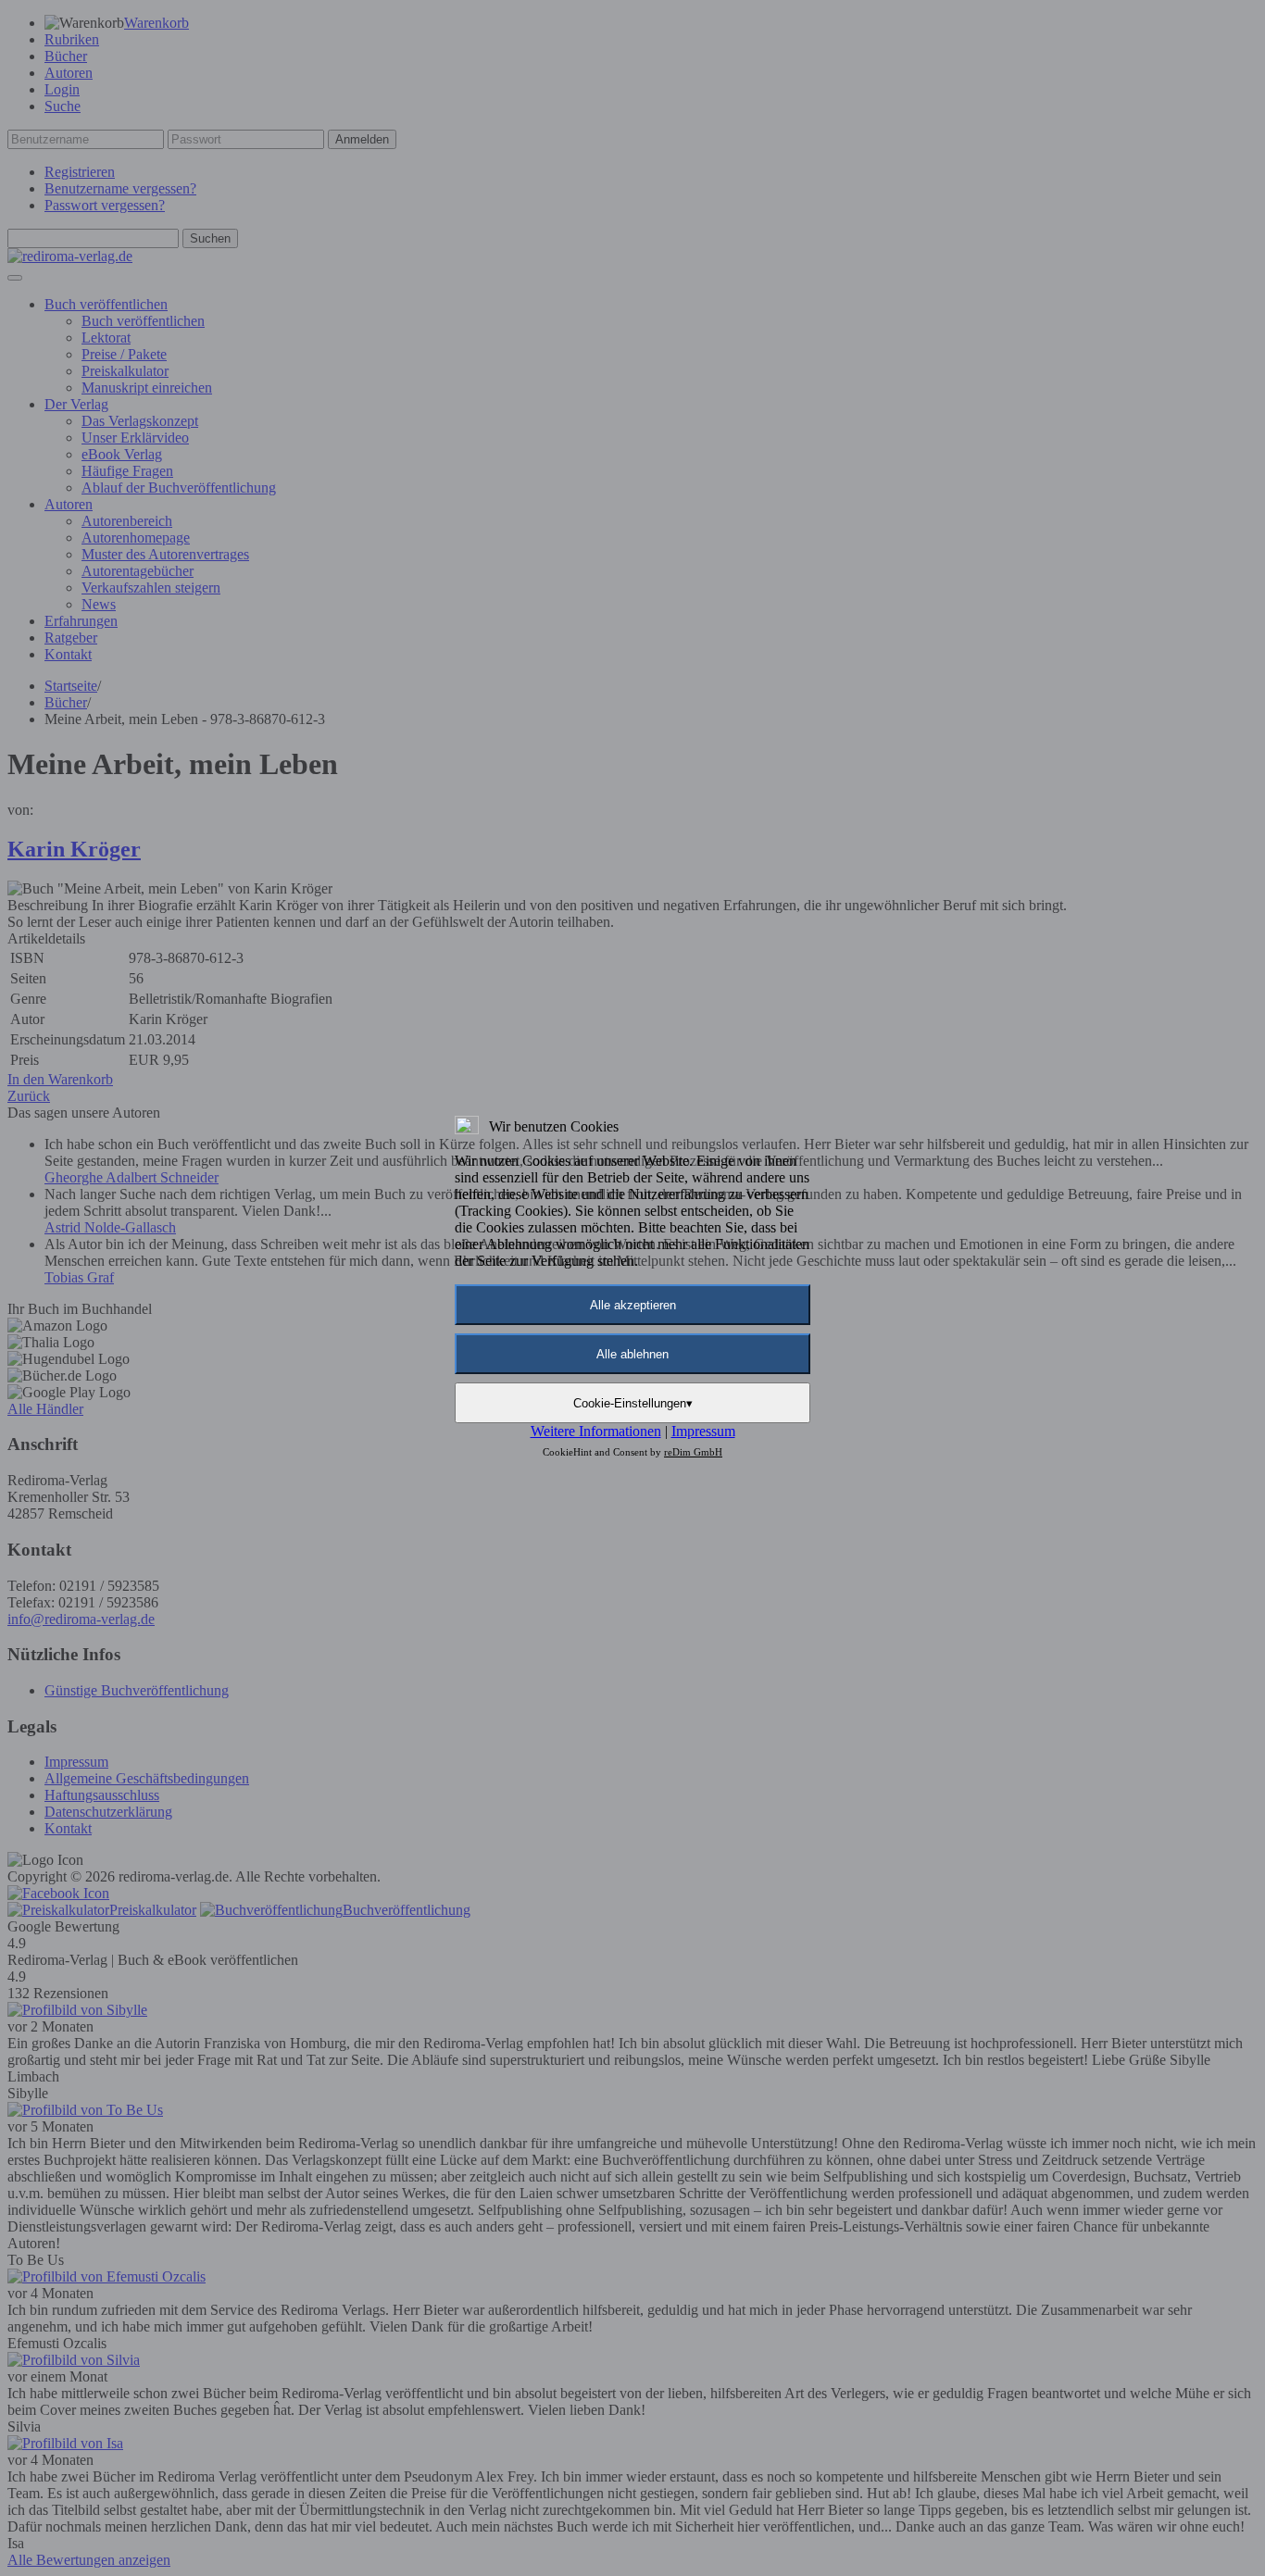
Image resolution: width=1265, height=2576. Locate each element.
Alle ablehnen (632, 1354)
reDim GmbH (693, 1452)
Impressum (703, 1431)
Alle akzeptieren (633, 1305)
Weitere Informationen (596, 1431)
